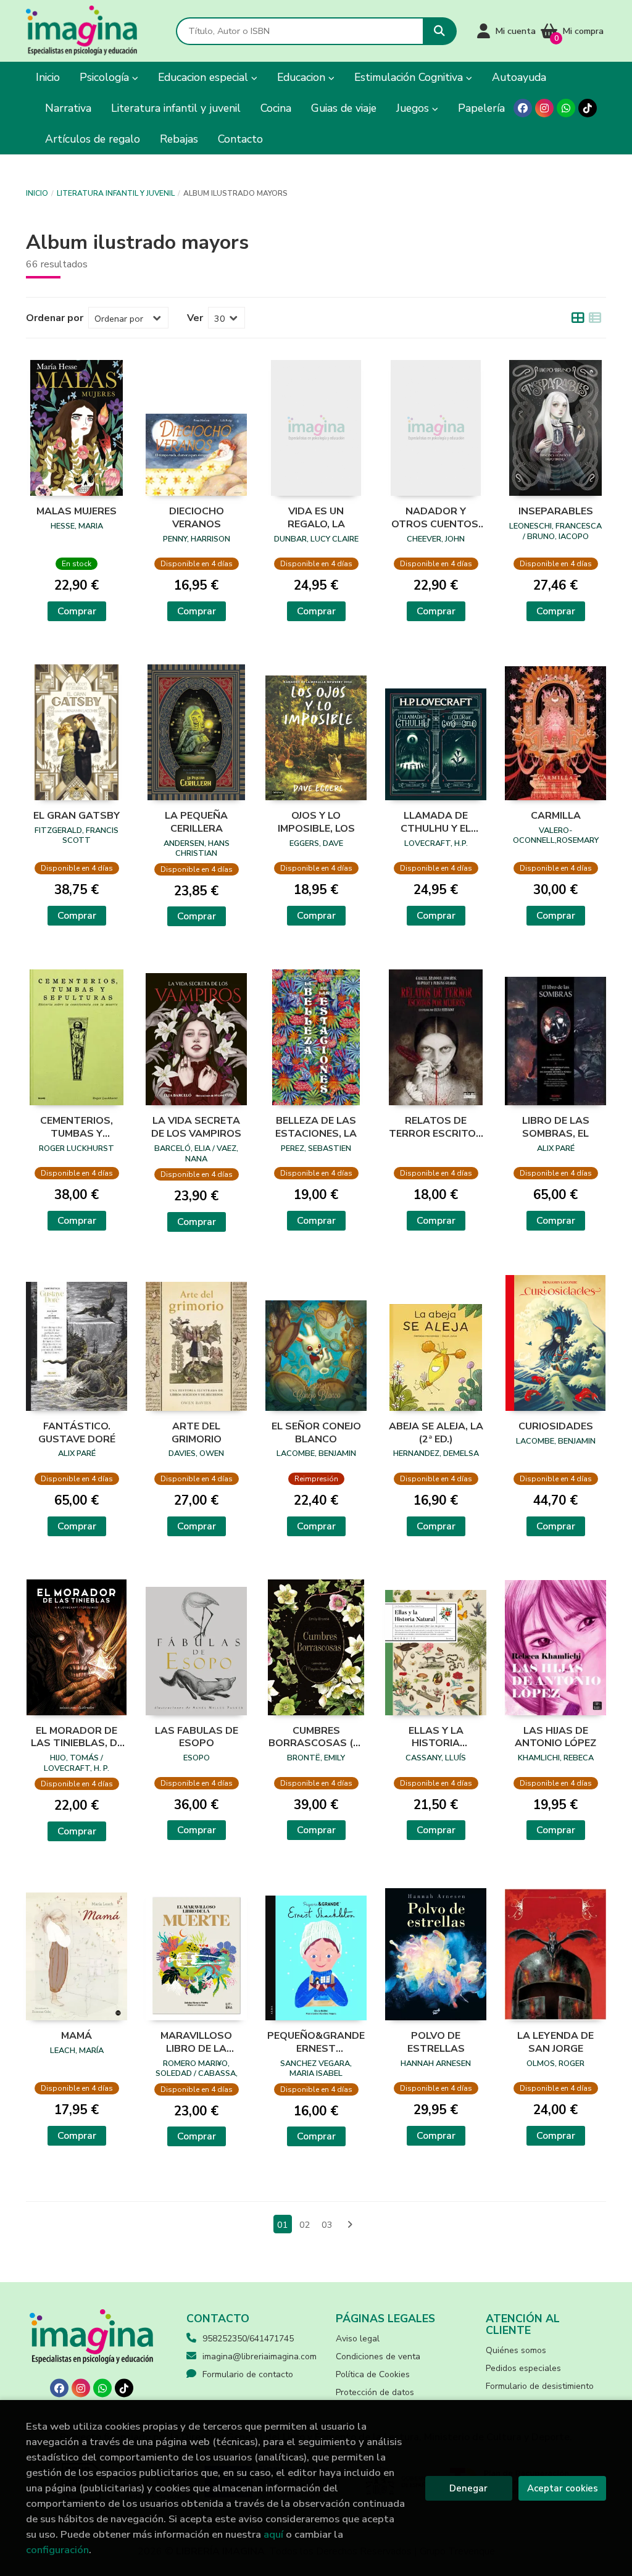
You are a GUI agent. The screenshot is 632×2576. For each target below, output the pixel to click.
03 (327, 2225)
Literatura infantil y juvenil (116, 193)
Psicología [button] (106, 77)
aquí (273, 2534)
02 (305, 2225)
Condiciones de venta (378, 2356)
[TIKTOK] (588, 108)
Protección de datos (375, 2392)
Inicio (37, 193)
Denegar (468, 2488)
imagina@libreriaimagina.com (260, 2356)
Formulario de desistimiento (540, 2386)
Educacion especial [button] (205, 77)
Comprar (77, 611)
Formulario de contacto (248, 2374)
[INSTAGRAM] (544, 108)
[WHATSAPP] (566, 108)
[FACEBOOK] (523, 108)
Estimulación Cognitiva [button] (410, 77)
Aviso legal (358, 2339)
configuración (57, 2550)
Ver (195, 318)
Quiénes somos (516, 2350)
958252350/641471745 (248, 2339)
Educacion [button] (303, 77)
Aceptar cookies (563, 2488)
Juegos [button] (414, 108)
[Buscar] (440, 31)
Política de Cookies (373, 2374)
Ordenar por (55, 318)
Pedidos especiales (523, 2368)
